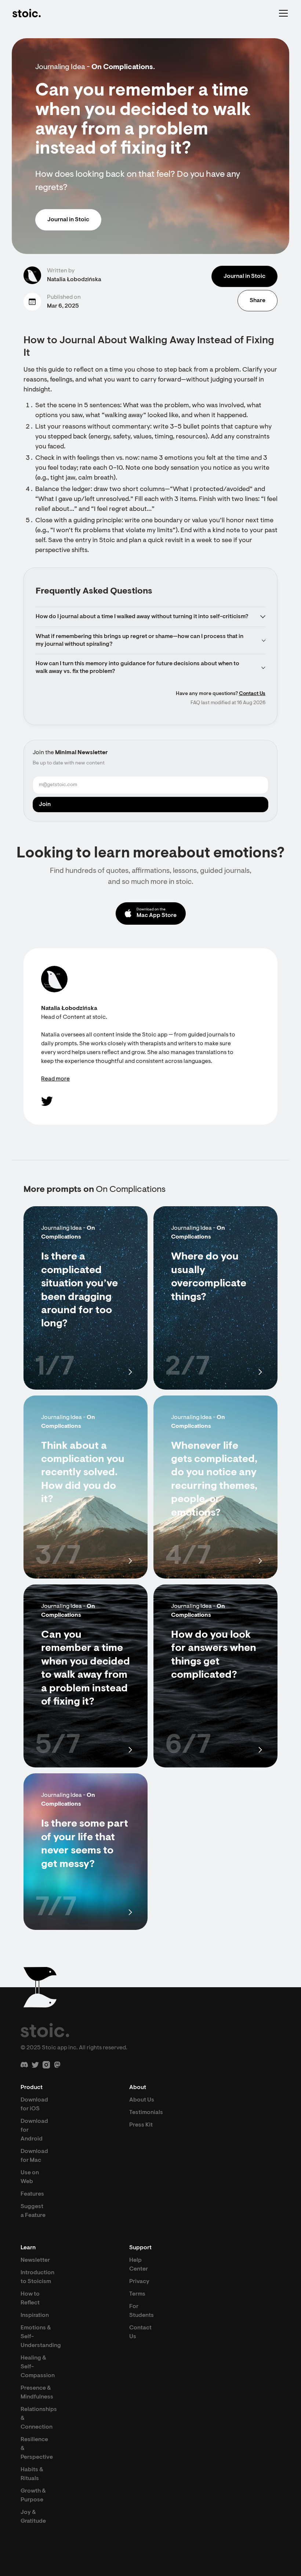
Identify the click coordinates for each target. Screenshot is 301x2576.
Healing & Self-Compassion (38, 2367)
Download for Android (34, 2130)
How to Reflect (30, 2299)
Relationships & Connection (39, 2418)
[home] (26, 13)
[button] (282, 13)
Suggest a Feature (33, 2211)
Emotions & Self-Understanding (41, 2337)
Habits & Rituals (32, 2474)
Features (32, 2194)
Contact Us (252, 694)
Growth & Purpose (33, 2496)
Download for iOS (34, 2104)
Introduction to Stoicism (37, 2277)
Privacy (139, 2282)
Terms (137, 2294)
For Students (142, 2311)
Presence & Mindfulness (37, 2393)
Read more (55, 1079)
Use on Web (30, 2177)
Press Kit (141, 2125)
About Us (142, 2100)
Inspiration (35, 2315)
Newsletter (35, 2260)
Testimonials (146, 2113)
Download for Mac (34, 2156)
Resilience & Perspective (37, 2448)
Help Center (139, 2265)
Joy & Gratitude (33, 2517)
